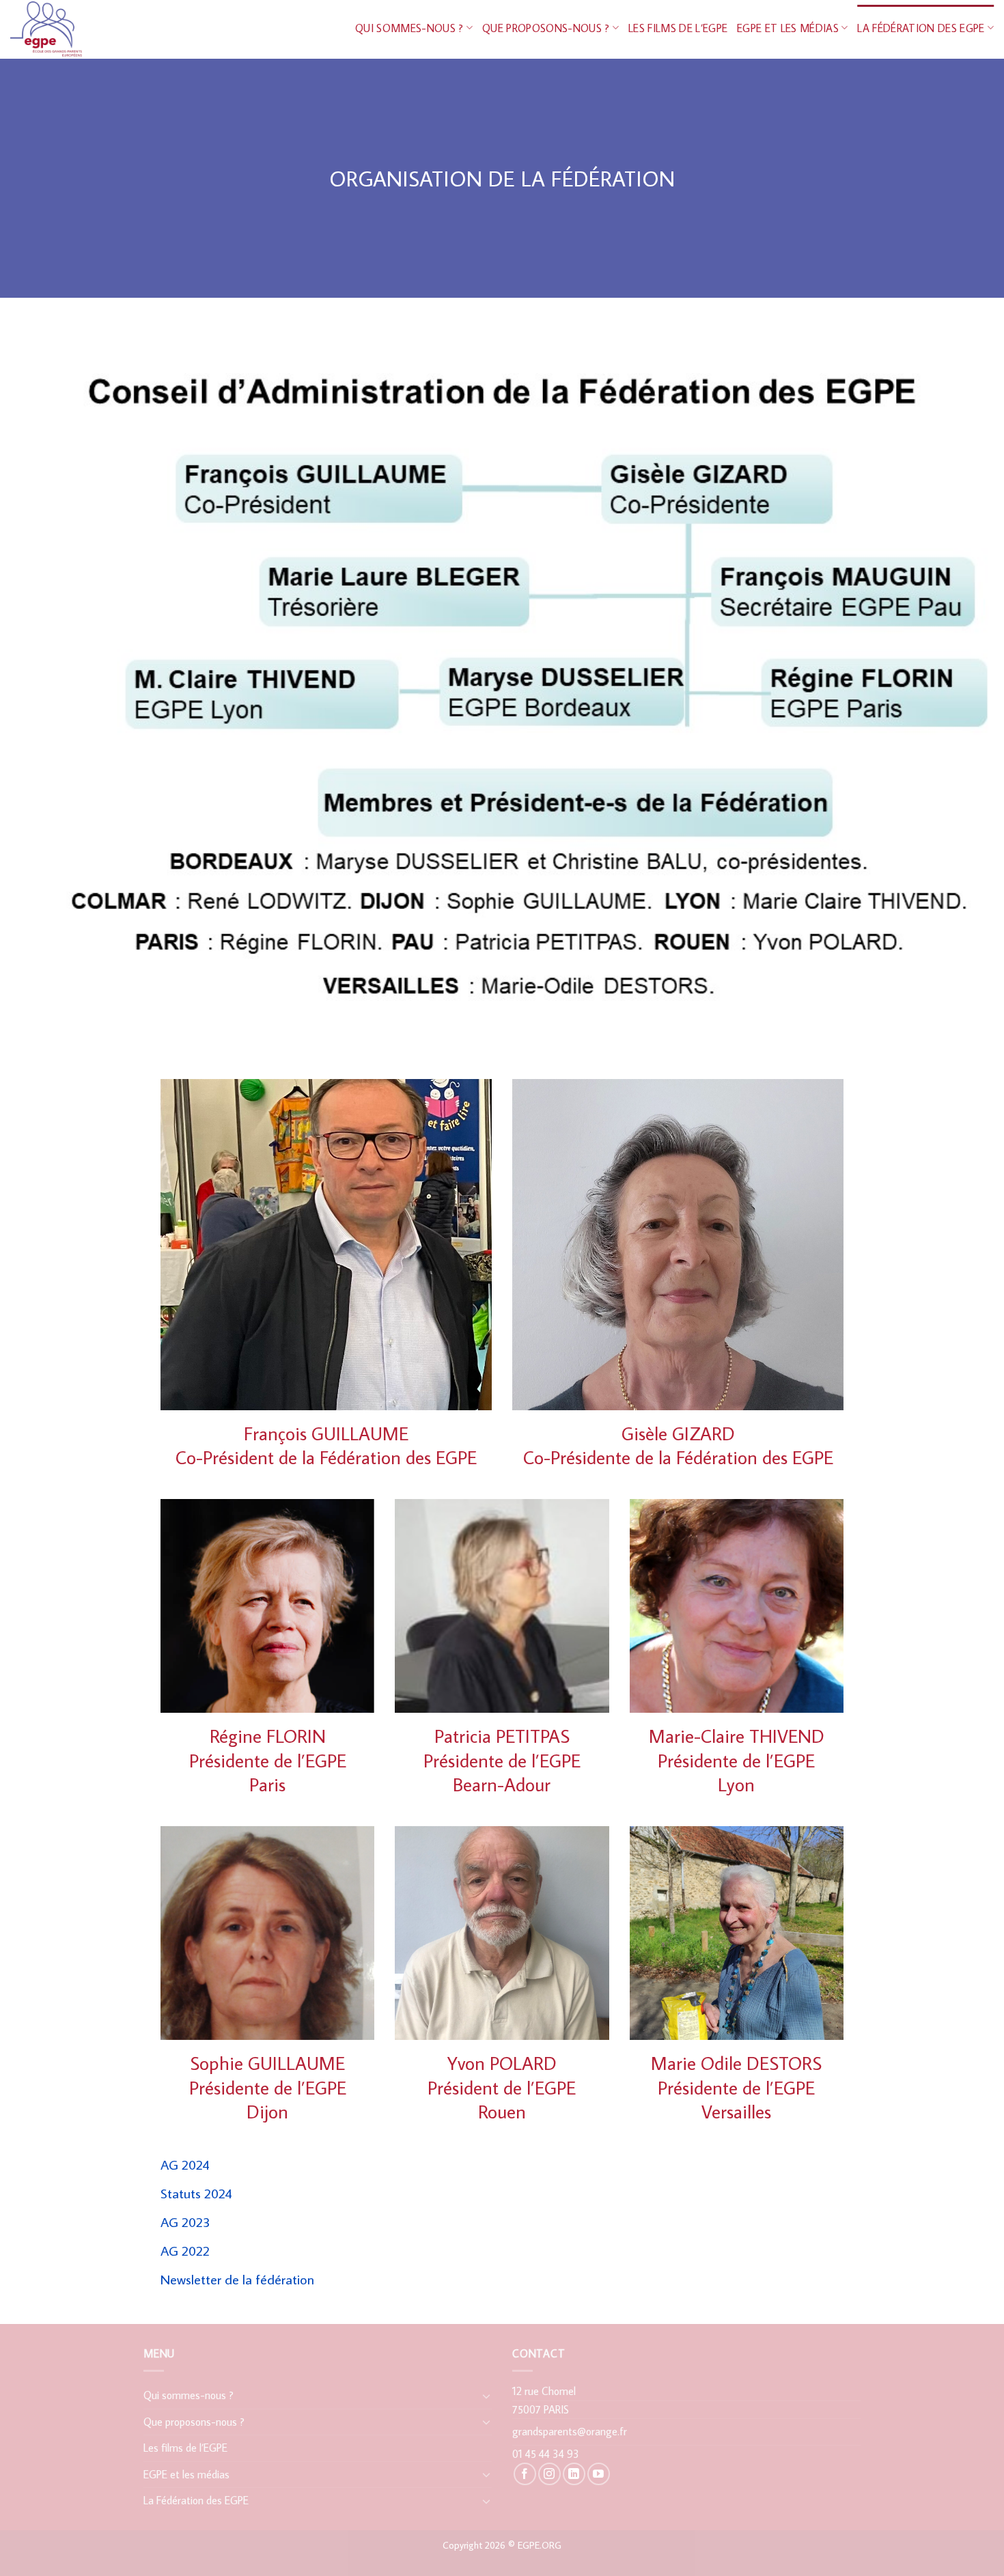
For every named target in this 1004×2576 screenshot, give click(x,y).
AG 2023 (185, 2222)
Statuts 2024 (196, 2193)
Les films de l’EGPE (678, 28)
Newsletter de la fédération (237, 2279)
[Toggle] (486, 2396)
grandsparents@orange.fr (570, 2431)
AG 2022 (185, 2250)
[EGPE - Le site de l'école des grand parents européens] (86, 29)
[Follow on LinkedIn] (574, 2474)
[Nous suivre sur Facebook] (525, 2474)
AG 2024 (185, 2164)
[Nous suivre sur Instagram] (549, 2474)
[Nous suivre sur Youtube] (599, 2474)
